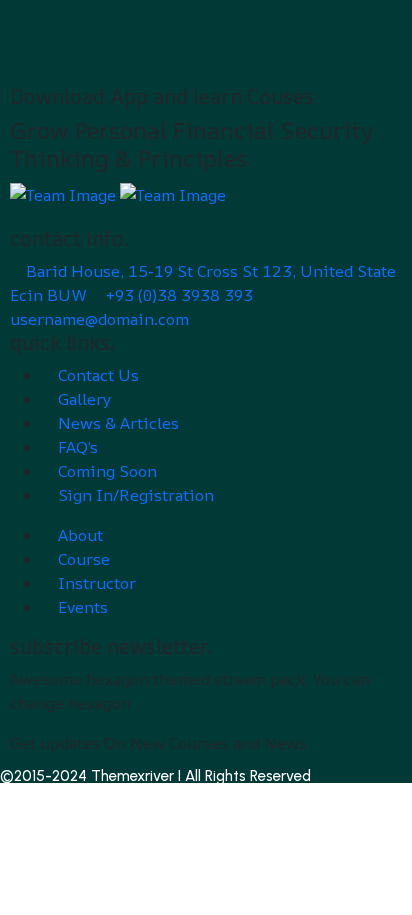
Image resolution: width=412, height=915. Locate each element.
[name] (65, 193)
